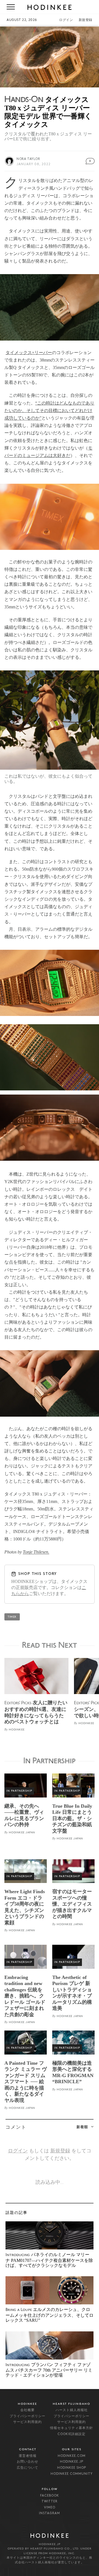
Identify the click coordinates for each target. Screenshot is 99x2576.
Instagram (50, 2513)
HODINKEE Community (72, 2474)
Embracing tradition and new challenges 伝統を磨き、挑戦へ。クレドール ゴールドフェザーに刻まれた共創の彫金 (25, 1996)
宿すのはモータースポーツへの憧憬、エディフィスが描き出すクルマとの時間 (72, 1904)
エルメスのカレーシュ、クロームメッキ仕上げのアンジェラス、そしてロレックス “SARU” (50, 2315)
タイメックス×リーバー (29, 353)
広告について (28, 2468)
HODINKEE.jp (72, 2462)
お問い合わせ (28, 2462)
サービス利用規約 (28, 2422)
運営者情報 (28, 2456)
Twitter (50, 2502)
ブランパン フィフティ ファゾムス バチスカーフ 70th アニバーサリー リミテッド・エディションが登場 (49, 2370)
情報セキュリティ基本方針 (71, 2428)
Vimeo (50, 2508)
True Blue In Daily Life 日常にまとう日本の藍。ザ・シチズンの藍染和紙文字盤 (72, 1818)
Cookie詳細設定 (71, 2434)
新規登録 (86, 20)
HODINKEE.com (72, 2456)
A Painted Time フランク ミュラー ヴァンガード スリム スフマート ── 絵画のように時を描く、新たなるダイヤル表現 (26, 2082)
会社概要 (28, 2410)
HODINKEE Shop (72, 2468)
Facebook (50, 2496)
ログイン (66, 20)
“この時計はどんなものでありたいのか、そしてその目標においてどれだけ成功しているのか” (49, 410)
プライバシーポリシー (28, 2416)
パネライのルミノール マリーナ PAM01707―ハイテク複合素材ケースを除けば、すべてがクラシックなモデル (49, 2260)
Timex (12, 1617)
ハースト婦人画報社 (72, 2410)
